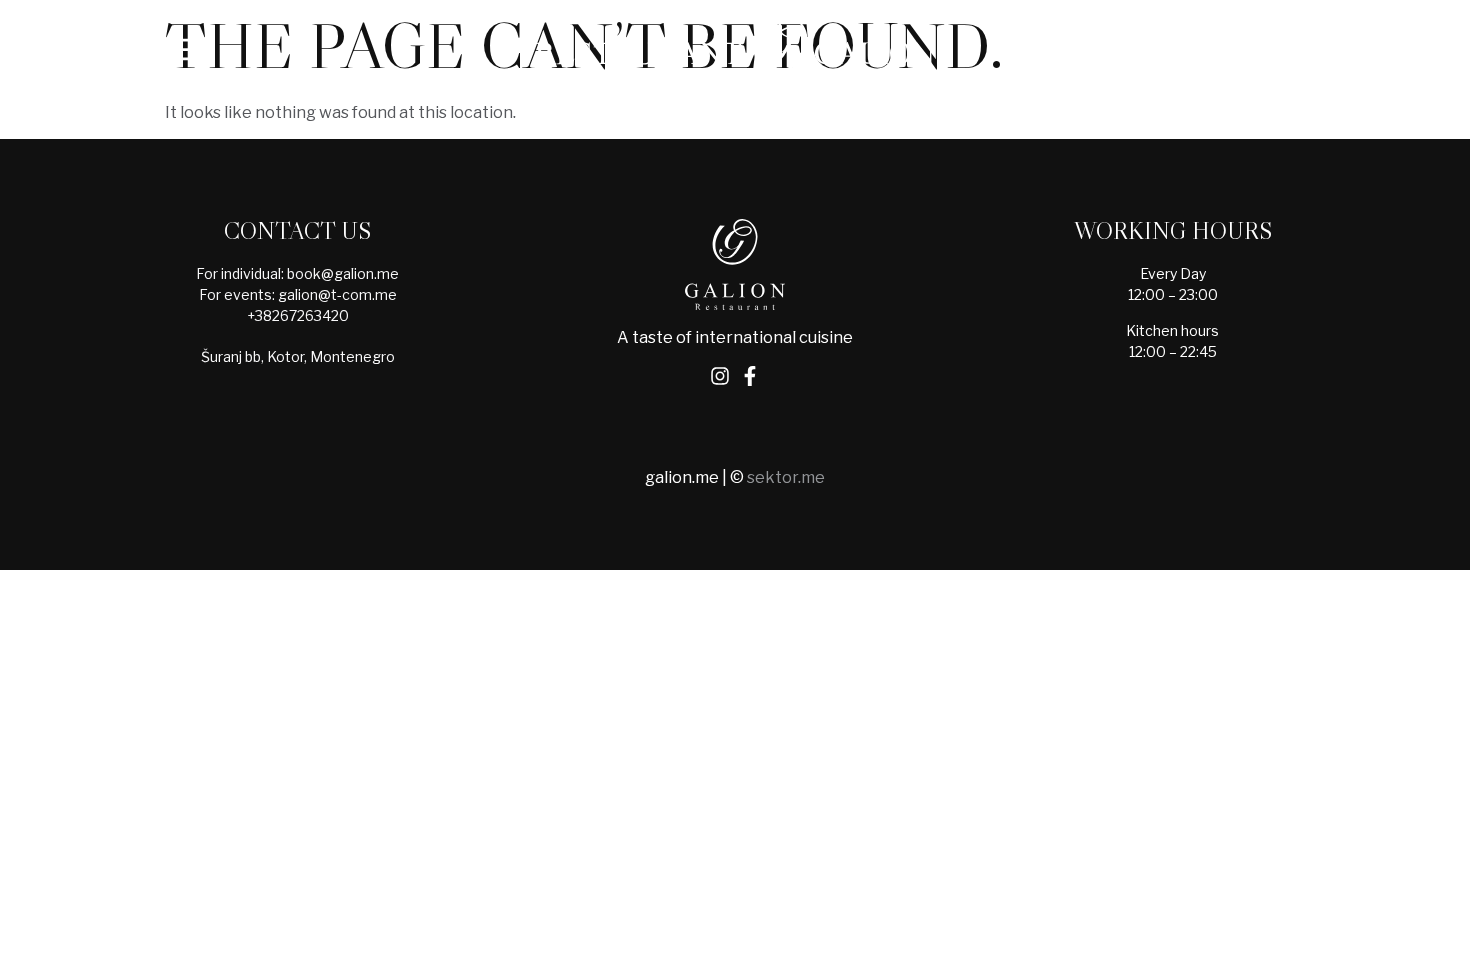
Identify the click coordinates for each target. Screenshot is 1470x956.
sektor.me (786, 477)
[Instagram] (720, 376)
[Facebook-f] (750, 376)
